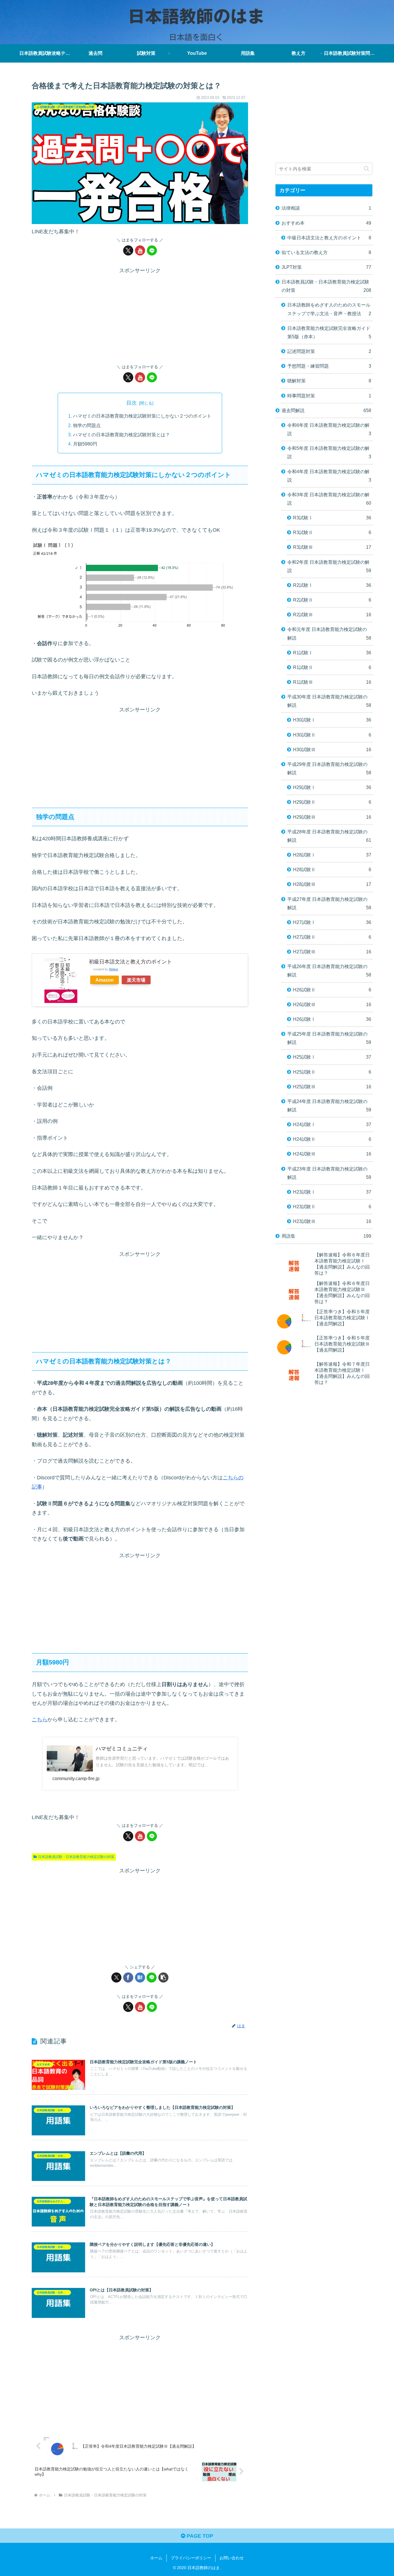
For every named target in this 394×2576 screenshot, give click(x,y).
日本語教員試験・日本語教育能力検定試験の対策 (76, 1857)
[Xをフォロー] (128, 250)
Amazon (105, 980)
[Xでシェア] (116, 1977)
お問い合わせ (232, 2558)
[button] (163, 1977)
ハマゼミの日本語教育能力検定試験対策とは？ (121, 435)
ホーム (156, 2558)
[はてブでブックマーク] (140, 1977)
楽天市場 (136, 980)
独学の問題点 (87, 425)
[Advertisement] (140, 316)
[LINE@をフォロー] (152, 250)
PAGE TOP (199, 2536)
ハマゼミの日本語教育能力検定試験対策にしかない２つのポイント (142, 416)
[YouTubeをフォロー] (140, 250)
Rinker (114, 969)
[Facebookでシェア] (128, 1977)
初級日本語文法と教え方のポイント (130, 962)
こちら (40, 1720)
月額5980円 (85, 444)
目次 (132, 403)
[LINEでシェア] (152, 1977)
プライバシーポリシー (191, 2558)
